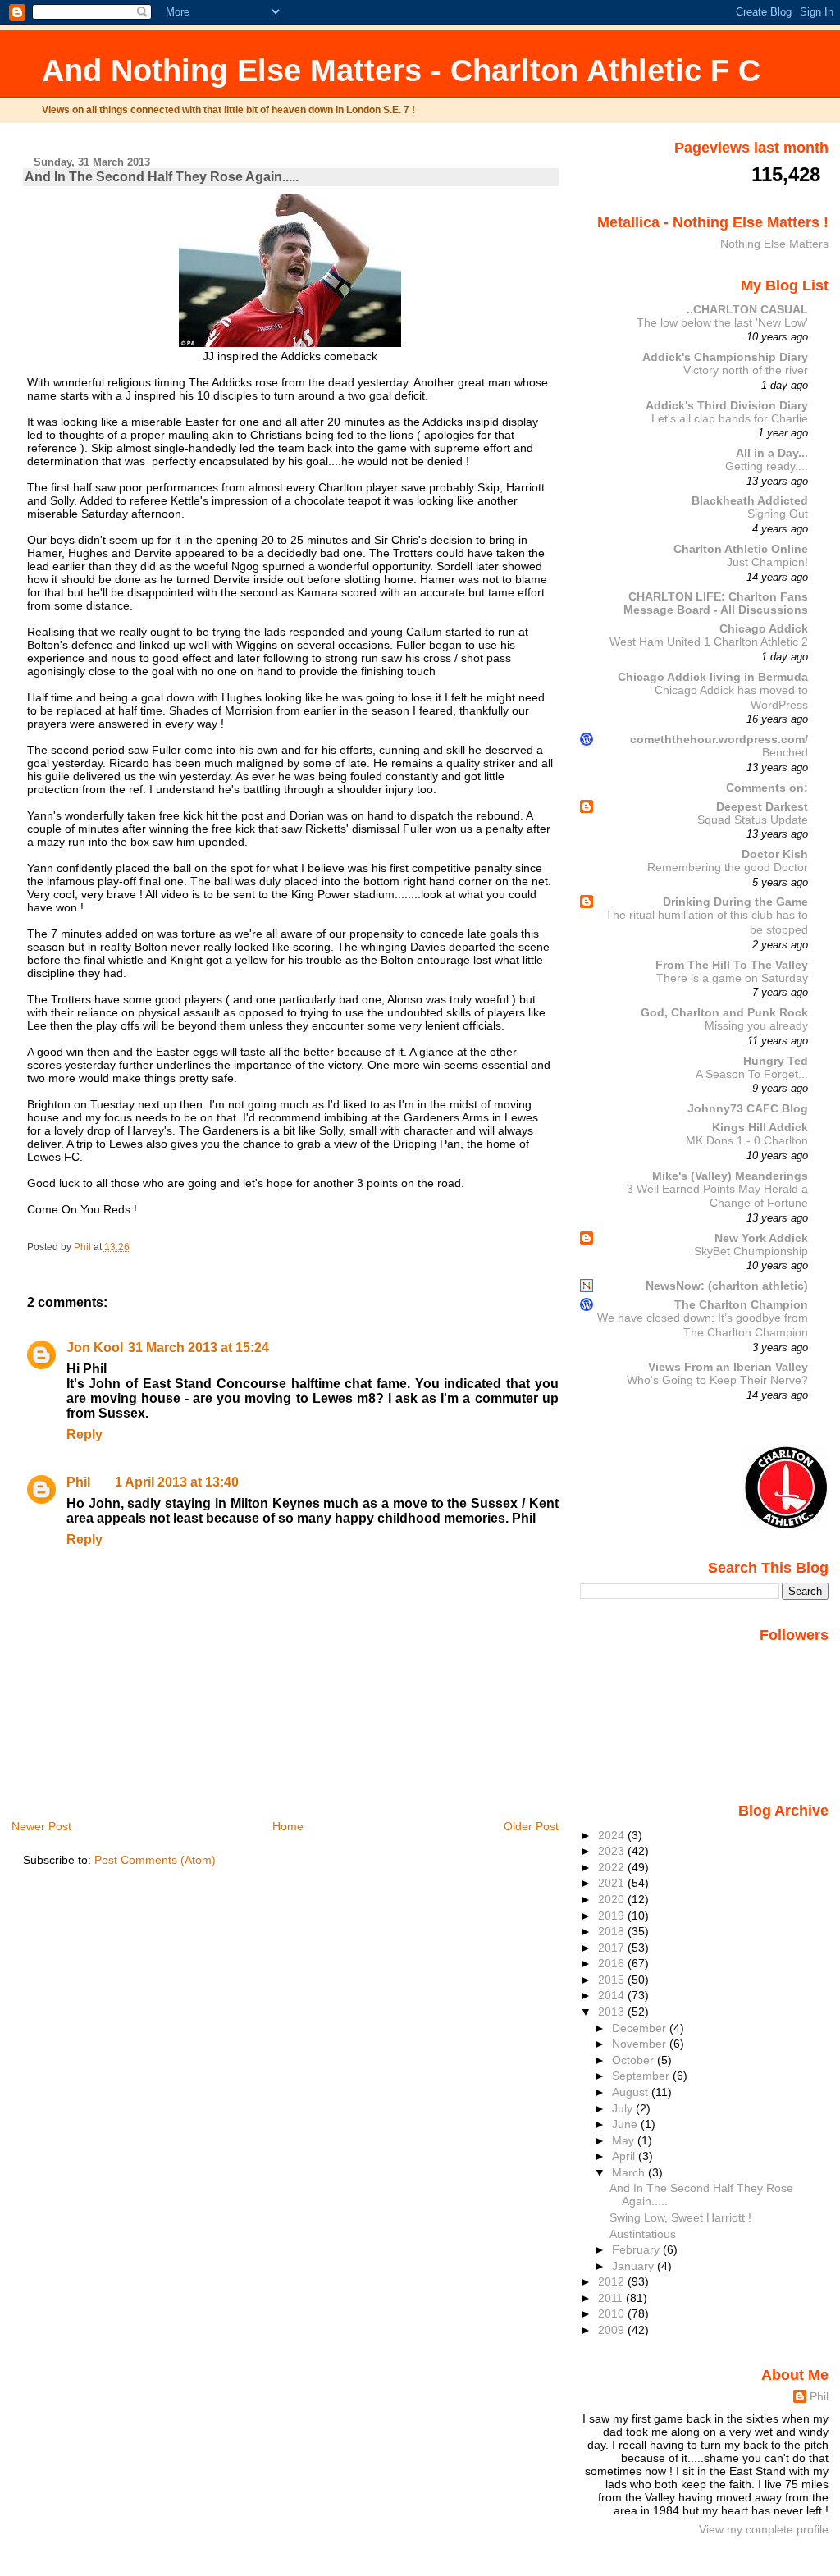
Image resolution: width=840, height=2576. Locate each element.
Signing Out (778, 514)
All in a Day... (772, 453)
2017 (613, 1948)
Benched (785, 753)
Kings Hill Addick (760, 1127)
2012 (613, 2281)
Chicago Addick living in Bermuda (713, 677)
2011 (612, 2298)
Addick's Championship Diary (725, 357)
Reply (84, 1434)
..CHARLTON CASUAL (747, 309)
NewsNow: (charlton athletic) (727, 1286)
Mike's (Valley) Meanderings (730, 1176)
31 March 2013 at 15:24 (199, 1347)
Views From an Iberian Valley (728, 1367)
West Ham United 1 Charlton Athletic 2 (709, 642)
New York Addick (761, 1238)
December (641, 2028)
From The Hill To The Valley (732, 965)
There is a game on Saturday (732, 978)
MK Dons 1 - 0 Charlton (747, 1141)
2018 (613, 1931)
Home (288, 1826)
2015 (613, 1980)
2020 (613, 1899)
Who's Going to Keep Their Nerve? (717, 1380)
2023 (613, 1851)
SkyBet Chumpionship (751, 1251)
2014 (613, 1995)
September (642, 2076)
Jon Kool (95, 1347)
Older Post (531, 1826)
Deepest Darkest (762, 806)
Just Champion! (767, 562)
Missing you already (756, 1026)
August (632, 2092)
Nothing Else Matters (774, 244)
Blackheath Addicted (750, 500)
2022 (613, 1867)
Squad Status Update (753, 820)
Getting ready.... (767, 466)
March (630, 2172)
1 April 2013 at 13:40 (177, 1482)
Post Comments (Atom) (155, 1860)
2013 (613, 2012)
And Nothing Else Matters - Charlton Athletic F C (401, 70)
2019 (613, 1916)
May (625, 2140)
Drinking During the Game (735, 902)
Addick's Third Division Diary (727, 405)
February (637, 2249)
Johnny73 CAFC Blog (748, 1108)
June (626, 2124)
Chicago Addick (764, 628)
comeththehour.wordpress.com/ (719, 739)
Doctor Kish (775, 854)
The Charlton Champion (741, 1304)
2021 (613, 1883)
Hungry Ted (776, 1061)
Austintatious (643, 2234)
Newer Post (41, 1826)
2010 (613, 2313)
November (641, 2044)
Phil (78, 1482)
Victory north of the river (746, 370)
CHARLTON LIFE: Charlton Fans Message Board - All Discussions (716, 603)
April (625, 2156)
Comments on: (767, 788)
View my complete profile (764, 2529)
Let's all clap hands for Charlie (730, 419)
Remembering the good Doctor (728, 868)
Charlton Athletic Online (741, 549)
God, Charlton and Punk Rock (724, 1012)
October (635, 2060)
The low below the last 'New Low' (722, 323)
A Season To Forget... (752, 1074)
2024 (613, 1835)
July (624, 2108)
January (635, 2266)
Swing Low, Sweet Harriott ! (680, 2217)
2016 (613, 1963)
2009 (613, 2330)
